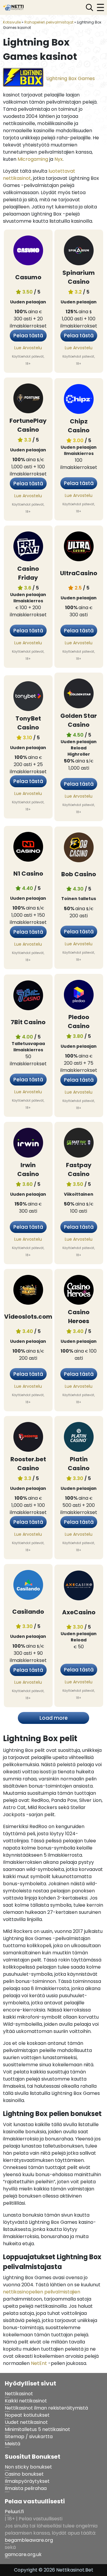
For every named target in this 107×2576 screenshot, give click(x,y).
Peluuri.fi (14, 2512)
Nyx (59, 159)
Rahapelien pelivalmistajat (49, 22)
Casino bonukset (24, 2474)
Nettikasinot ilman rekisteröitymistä (46, 2408)
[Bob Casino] (79, 848)
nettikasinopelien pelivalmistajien (42, 2292)
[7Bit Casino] (28, 996)
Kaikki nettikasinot (26, 2401)
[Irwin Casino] (28, 1144)
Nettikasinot (19, 2394)
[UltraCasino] (79, 548)
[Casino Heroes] (79, 1291)
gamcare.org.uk (23, 2554)
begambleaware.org (29, 2540)
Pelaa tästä (28, 336)
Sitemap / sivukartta (29, 2437)
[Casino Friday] (28, 548)
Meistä (12, 2444)
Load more (54, 1718)
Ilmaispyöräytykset (27, 2481)
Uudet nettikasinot (26, 2422)
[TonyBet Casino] (28, 697)
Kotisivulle (12, 22)
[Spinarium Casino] (79, 252)
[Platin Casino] (79, 1438)
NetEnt (39, 2363)
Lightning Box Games (71, 78)
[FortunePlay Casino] (28, 400)
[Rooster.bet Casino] (28, 1438)
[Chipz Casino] (79, 400)
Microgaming (33, 159)
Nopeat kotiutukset (27, 2415)
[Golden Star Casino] (79, 695)
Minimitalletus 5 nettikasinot (37, 2429)
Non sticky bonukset (28, 2467)
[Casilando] (28, 1586)
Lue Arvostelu (28, 348)
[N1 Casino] (28, 848)
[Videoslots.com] (28, 1291)
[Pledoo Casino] (79, 996)
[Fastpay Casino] (79, 1144)
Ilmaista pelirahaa (26, 2488)
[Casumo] (28, 252)
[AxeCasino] (79, 1586)
